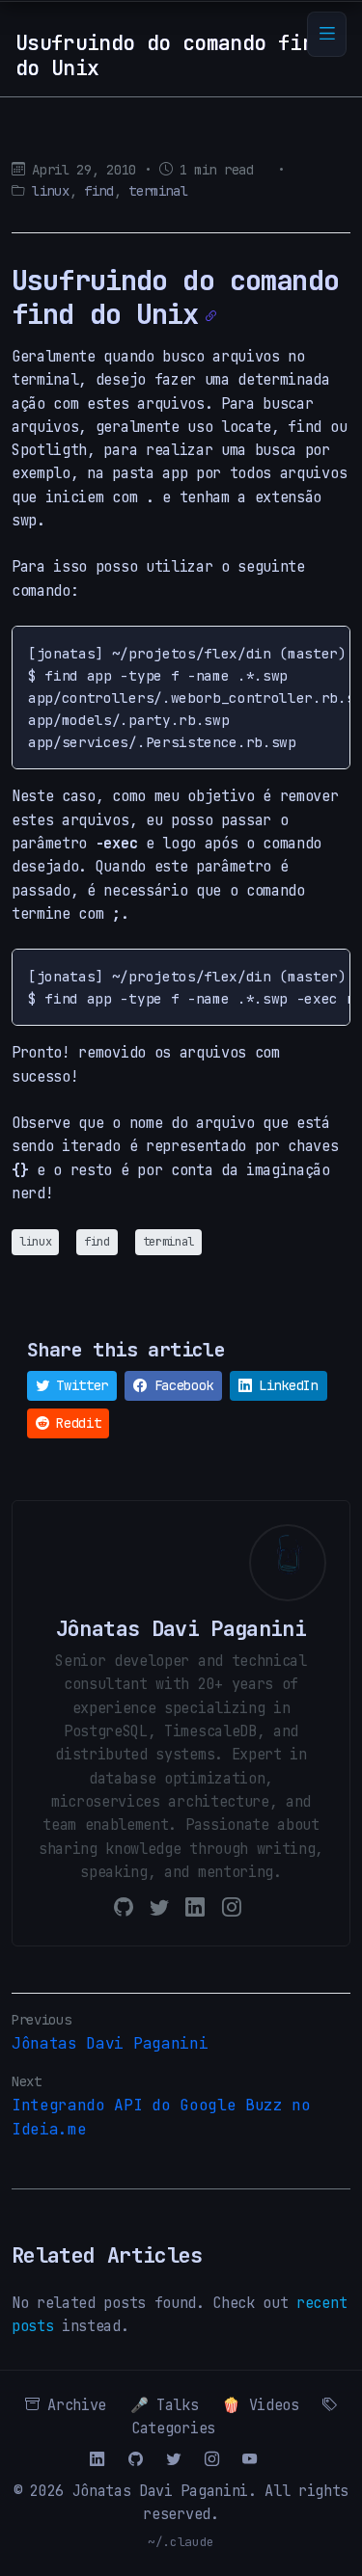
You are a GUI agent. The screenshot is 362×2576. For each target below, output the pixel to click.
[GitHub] (124, 1907)
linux (50, 191)
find (99, 191)
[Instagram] (232, 1907)
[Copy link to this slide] (211, 317)
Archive (73, 2405)
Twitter (79, 1385)
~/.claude (181, 2542)
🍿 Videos (260, 2405)
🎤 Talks (165, 2405)
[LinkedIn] (195, 1907)
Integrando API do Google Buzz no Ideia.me (161, 2118)
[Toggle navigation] (327, 34)
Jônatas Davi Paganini (110, 2043)
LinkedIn (285, 1385)
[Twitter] (159, 1907)
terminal (158, 191)
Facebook (180, 1385)
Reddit (75, 1423)
